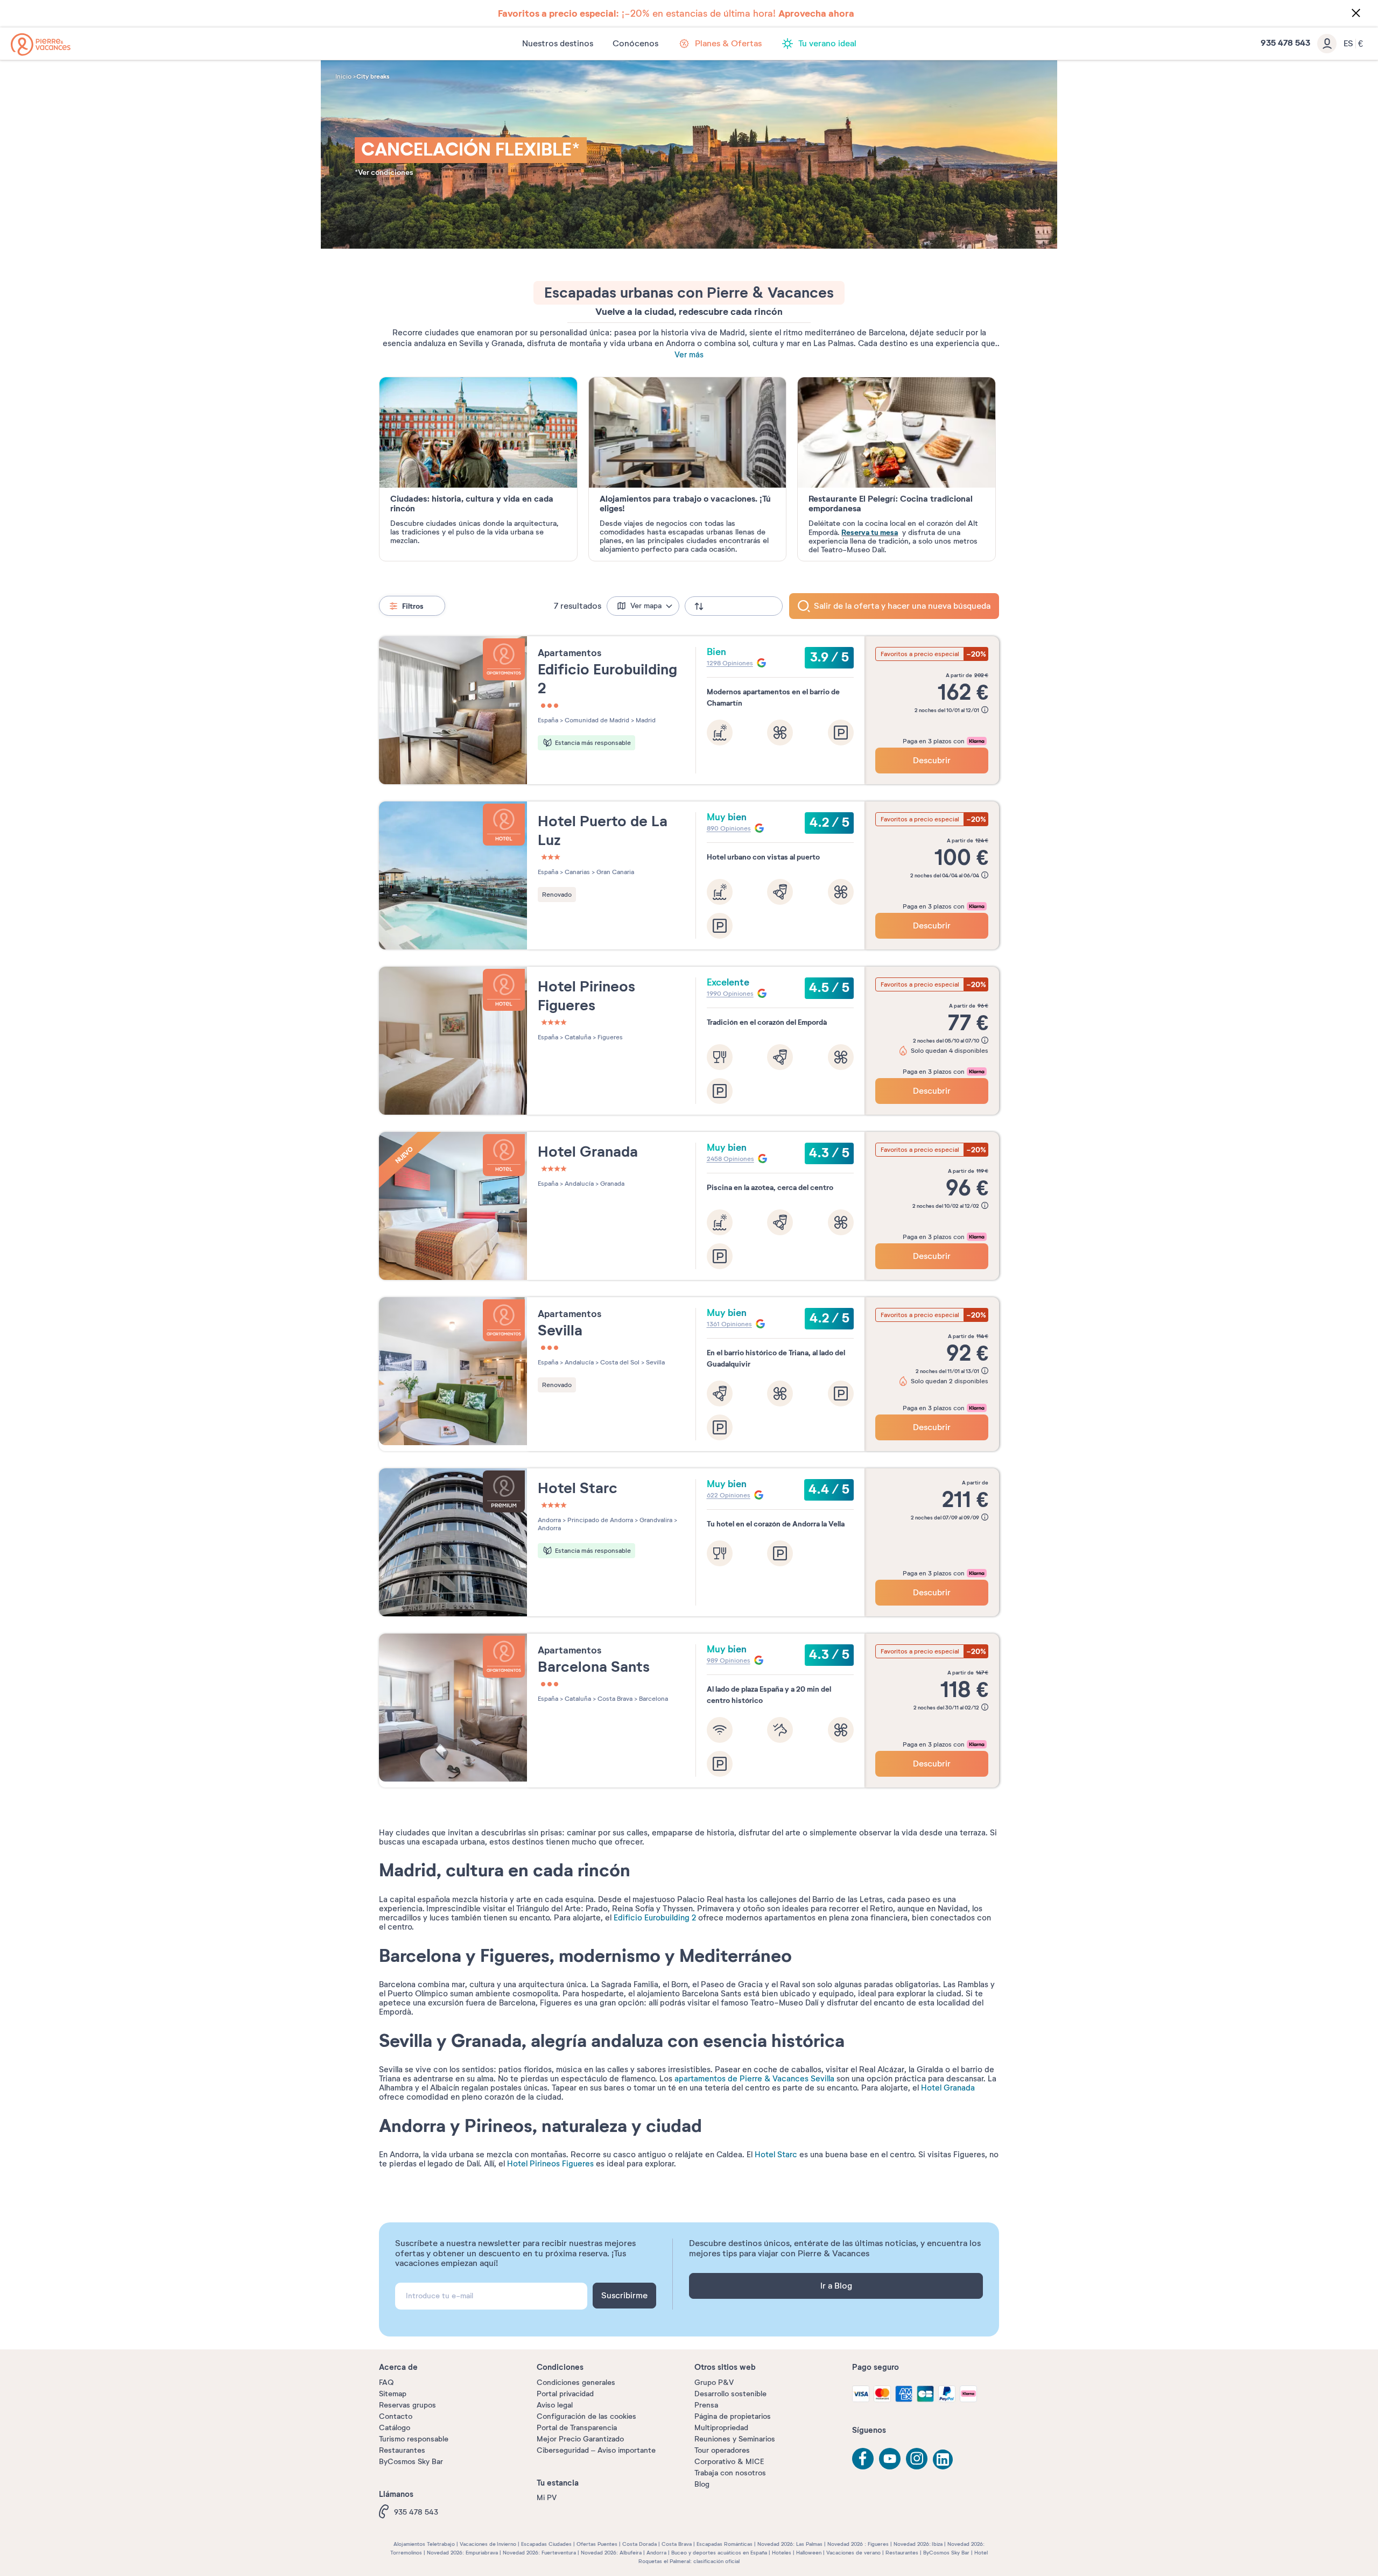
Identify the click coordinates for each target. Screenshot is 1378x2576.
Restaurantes (402, 2450)
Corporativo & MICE (729, 2462)
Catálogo (395, 2428)
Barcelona (653, 1699)
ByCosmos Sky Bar (411, 2462)
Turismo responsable (414, 2439)
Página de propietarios (733, 2416)
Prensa (706, 2405)
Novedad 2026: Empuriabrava (462, 2553)
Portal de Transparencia (577, 2428)
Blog (702, 2484)
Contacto (396, 2416)
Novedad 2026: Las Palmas (790, 2544)
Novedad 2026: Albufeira (611, 2553)
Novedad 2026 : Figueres (858, 2544)
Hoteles (782, 2553)
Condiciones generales (576, 2383)
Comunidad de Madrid (596, 720)
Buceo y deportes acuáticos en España (719, 2553)
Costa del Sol (619, 1362)
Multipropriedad (721, 2428)
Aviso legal (555, 2405)
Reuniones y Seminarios (735, 2439)
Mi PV (547, 2498)
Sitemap (393, 2394)
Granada (611, 1184)
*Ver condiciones (384, 173)
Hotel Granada (948, 2088)
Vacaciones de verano (853, 2553)
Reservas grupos (407, 2405)
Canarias (576, 872)
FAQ (386, 2383)
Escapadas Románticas (725, 2544)
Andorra (549, 1520)
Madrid (645, 720)
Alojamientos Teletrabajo (424, 2544)
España (548, 720)
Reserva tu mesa (870, 532)
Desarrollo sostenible (730, 2394)
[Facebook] (863, 2459)
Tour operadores (722, 2450)
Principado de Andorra (599, 1520)
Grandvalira (655, 1520)
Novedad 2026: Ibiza (918, 2544)
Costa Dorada (639, 2544)
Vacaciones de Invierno (488, 2544)
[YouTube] (890, 2459)
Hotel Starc (776, 2155)
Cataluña (577, 1037)
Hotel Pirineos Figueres (550, 2164)
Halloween (809, 2553)
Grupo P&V (714, 2383)
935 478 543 (416, 2512)
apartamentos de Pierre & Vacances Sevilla (754, 2079)
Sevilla (655, 1362)
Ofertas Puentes (597, 2544)
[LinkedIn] (944, 2460)
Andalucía (578, 1184)
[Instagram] (917, 2459)
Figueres (609, 1037)
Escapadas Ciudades (546, 2544)
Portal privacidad (565, 2394)
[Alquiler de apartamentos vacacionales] (41, 44)
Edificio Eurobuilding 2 (655, 1918)
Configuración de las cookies (586, 2416)
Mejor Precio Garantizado (580, 2439)
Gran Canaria (614, 872)
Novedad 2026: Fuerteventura (539, 2553)
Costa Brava (614, 1699)
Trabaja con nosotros (730, 2473)
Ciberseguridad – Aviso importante (596, 2450)
